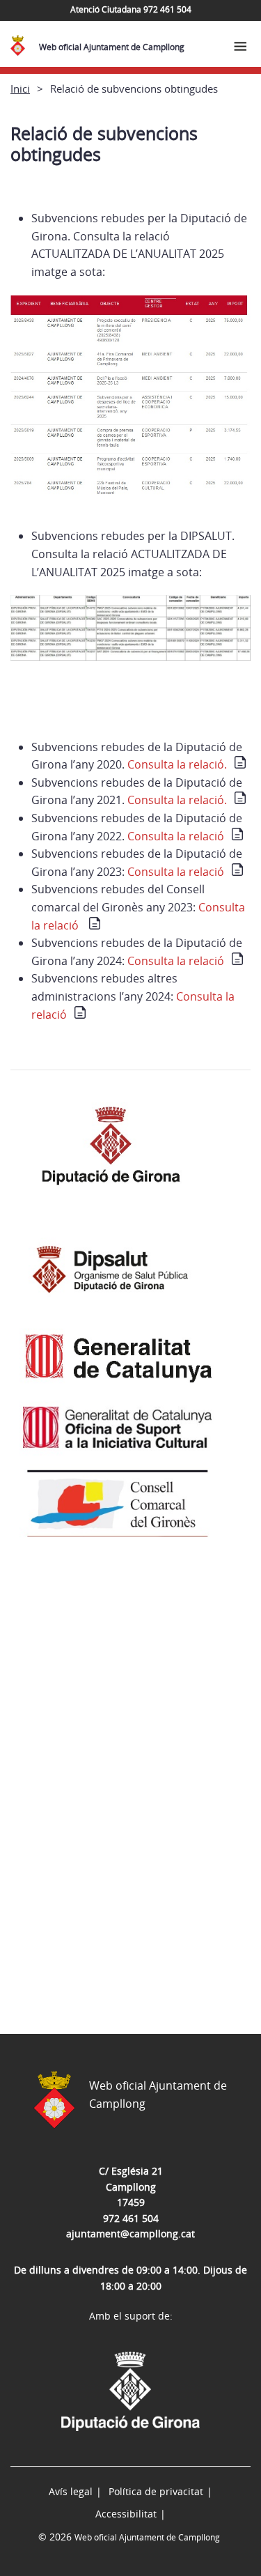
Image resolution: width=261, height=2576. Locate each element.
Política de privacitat (156, 2491)
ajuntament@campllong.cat (130, 2234)
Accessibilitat (126, 2514)
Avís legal (71, 2491)
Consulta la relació (176, 836)
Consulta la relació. (177, 764)
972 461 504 (131, 2218)
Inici (20, 88)
